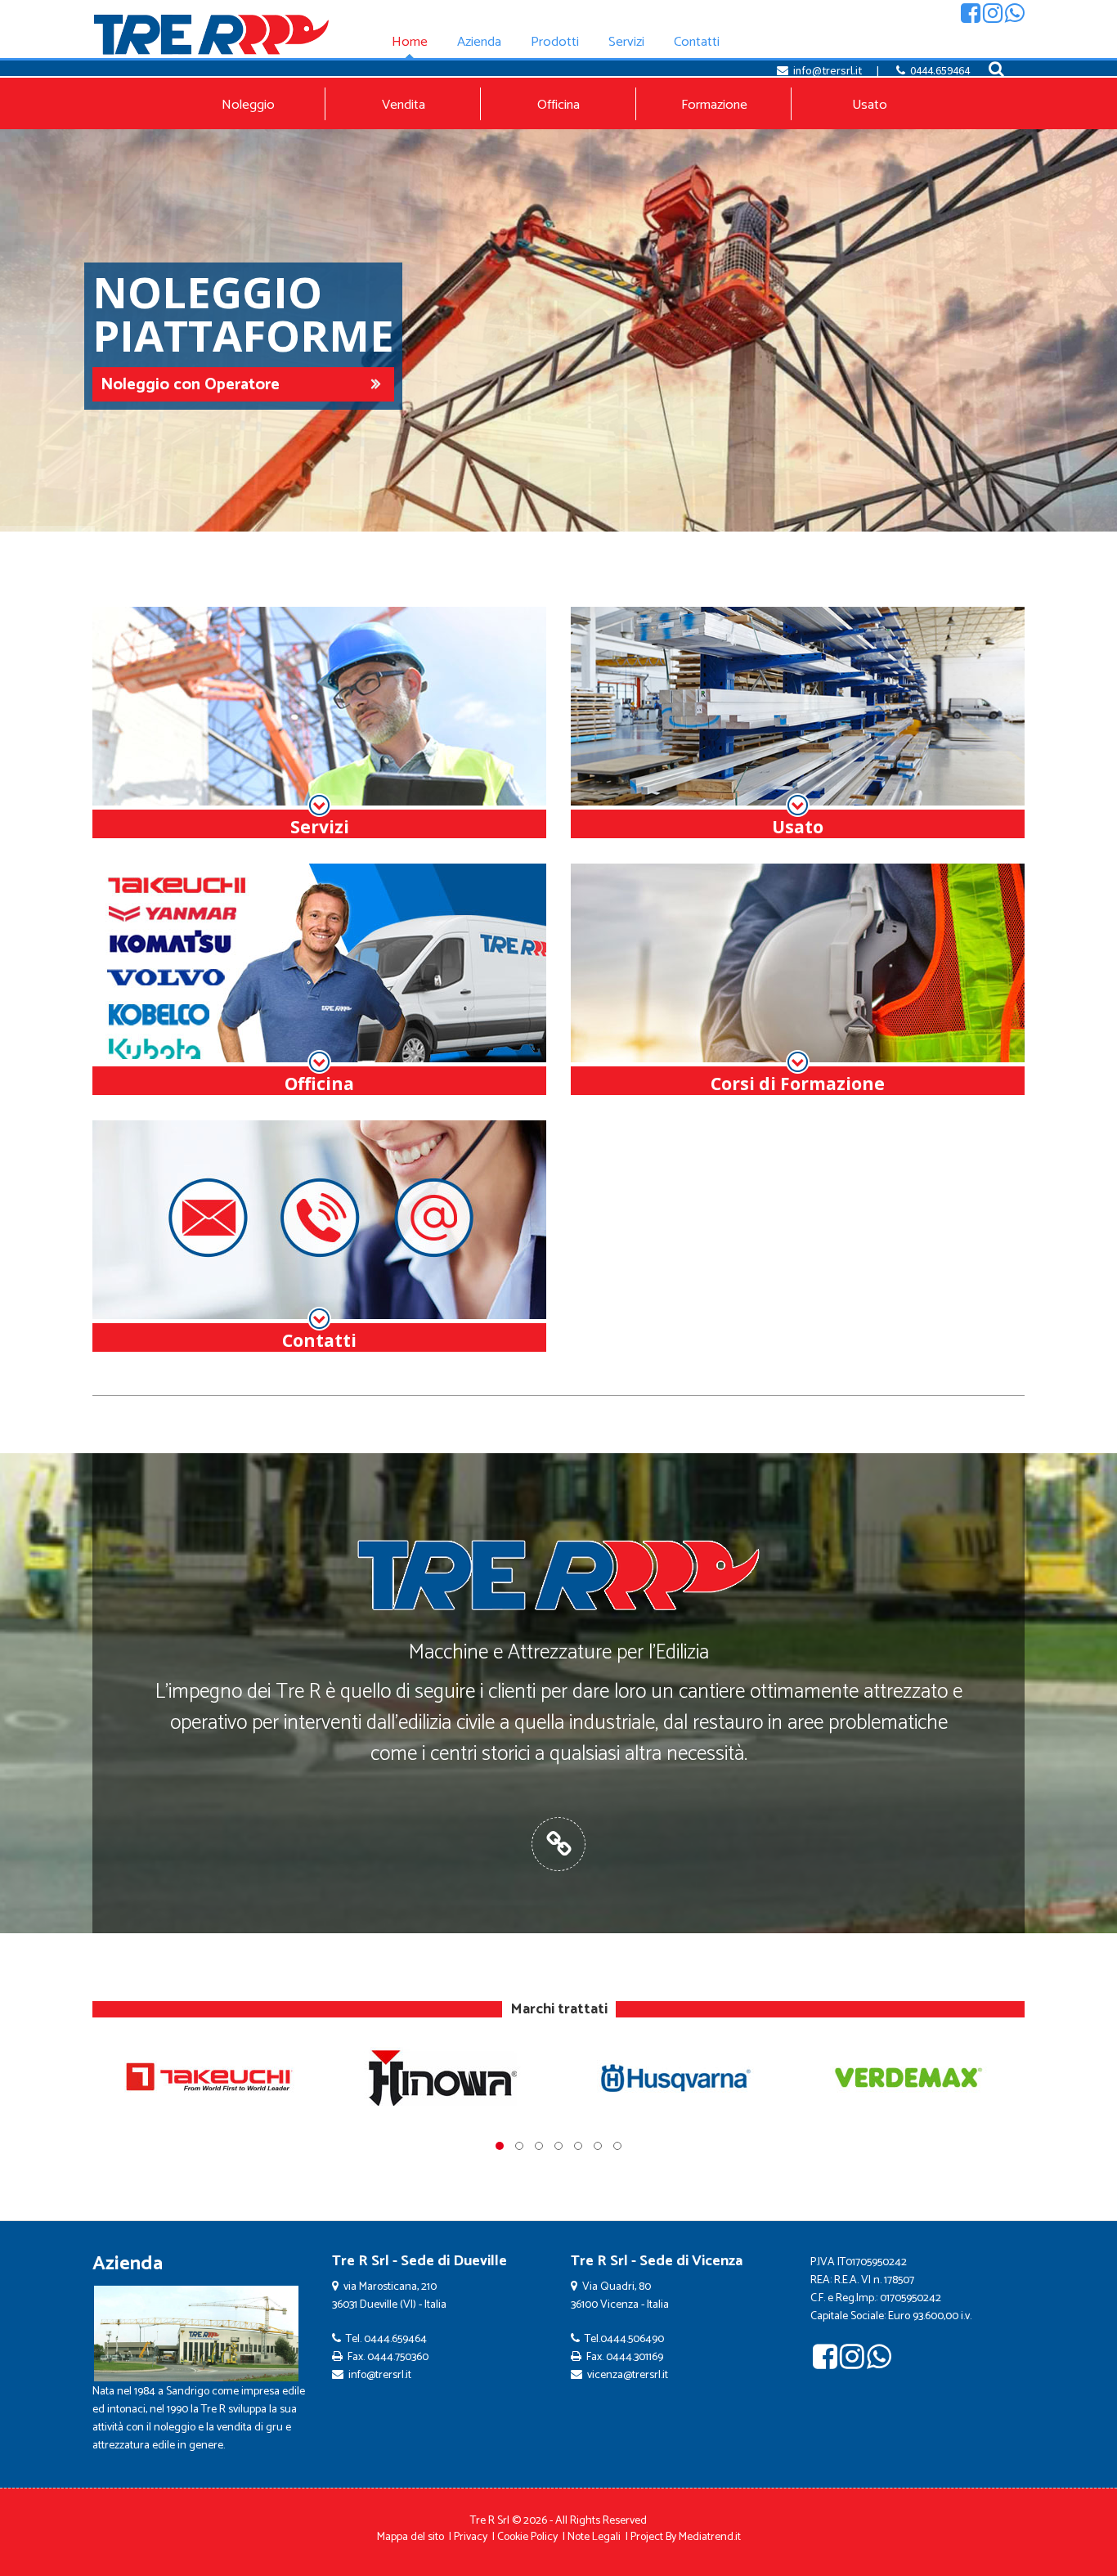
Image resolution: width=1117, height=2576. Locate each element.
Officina (558, 105)
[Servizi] (319, 723)
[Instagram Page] (993, 17)
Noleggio (248, 105)
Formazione (714, 105)
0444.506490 (632, 2339)
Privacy (471, 2537)
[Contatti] (319, 1236)
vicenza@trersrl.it (628, 2375)
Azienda (128, 2264)
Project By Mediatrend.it (686, 2537)
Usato (870, 105)
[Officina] (319, 980)
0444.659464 (940, 70)
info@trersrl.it (828, 70)
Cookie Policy (527, 2537)
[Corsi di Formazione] (798, 980)
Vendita (404, 105)
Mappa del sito (410, 2537)
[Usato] (798, 723)
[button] (500, 2146)
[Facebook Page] (971, 17)
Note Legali (594, 2537)
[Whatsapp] (1015, 17)
